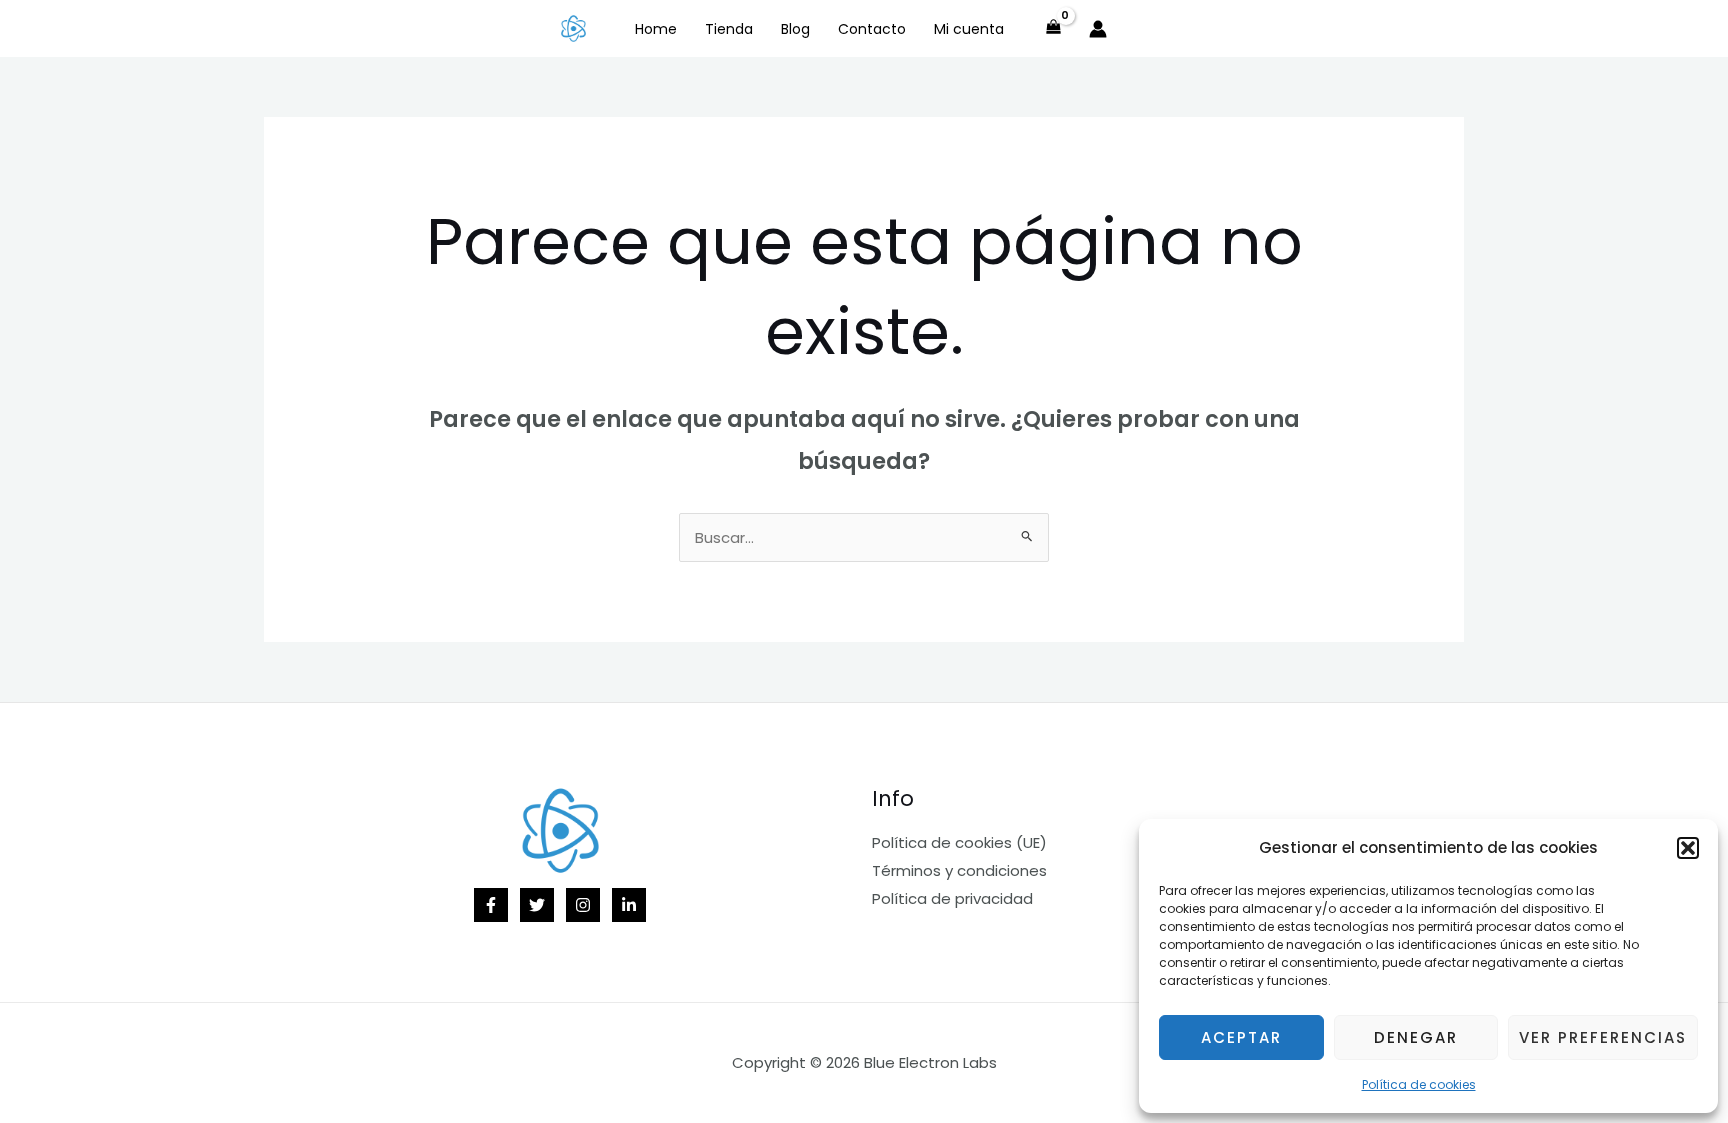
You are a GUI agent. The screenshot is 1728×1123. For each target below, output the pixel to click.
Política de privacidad (952, 898)
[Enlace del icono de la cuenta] (1098, 29)
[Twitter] (537, 905)
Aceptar (1241, 1037)
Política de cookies (1419, 1084)
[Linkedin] (629, 905)
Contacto (872, 29)
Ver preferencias (1603, 1037)
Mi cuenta (969, 29)
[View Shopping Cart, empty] (1053, 28)
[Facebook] (491, 905)
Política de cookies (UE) (959, 842)
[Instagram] (583, 905)
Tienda (729, 29)
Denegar (1416, 1037)
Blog (795, 29)
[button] (1688, 848)
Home (656, 29)
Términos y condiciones (959, 870)
